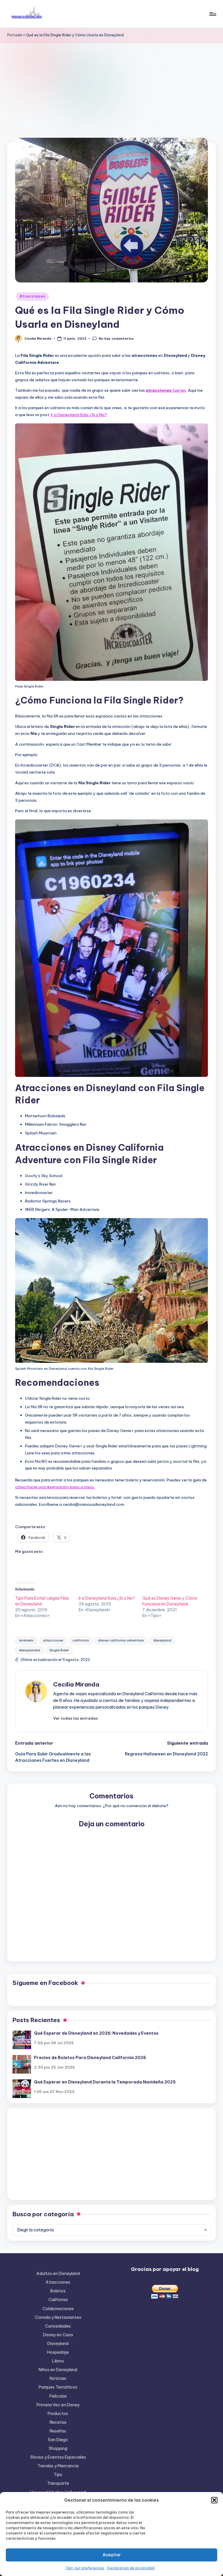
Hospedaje (58, 2352)
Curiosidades (58, 2326)
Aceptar (112, 2555)
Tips (58, 2475)
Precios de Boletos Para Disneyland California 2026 (90, 2058)
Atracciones (32, 296)
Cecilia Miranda (76, 1684)
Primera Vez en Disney (58, 2405)
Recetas (58, 2422)
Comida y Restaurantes (58, 2317)
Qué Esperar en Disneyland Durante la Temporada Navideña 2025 (105, 2082)
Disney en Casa (58, 2335)
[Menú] (212, 14)
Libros (58, 2361)
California (58, 2300)
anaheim (26, 1640)
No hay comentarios (116, 339)
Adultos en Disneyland (58, 2274)
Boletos (58, 2291)
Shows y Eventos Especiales (58, 2457)
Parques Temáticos (58, 2387)
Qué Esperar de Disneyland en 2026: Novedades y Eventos (96, 2033)
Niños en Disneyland (58, 2370)
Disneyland (58, 2344)
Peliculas (58, 2396)
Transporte (58, 2483)
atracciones (53, 1640)
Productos (58, 2414)
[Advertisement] (111, 87)
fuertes (166, 390)
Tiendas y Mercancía (58, 2466)
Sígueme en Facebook (45, 1983)
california (81, 1640)
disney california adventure (121, 1640)
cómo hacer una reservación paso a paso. (55, 1487)
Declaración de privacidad (131, 2568)
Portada (15, 35)
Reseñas (58, 2431)
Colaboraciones (58, 2309)
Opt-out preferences (85, 2568)
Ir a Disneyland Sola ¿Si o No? (79, 415)
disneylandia (29, 1650)
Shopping (58, 2448)
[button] (214, 2500)
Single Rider (59, 1650)
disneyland (162, 1640)
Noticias (58, 2378)
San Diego (58, 2440)
